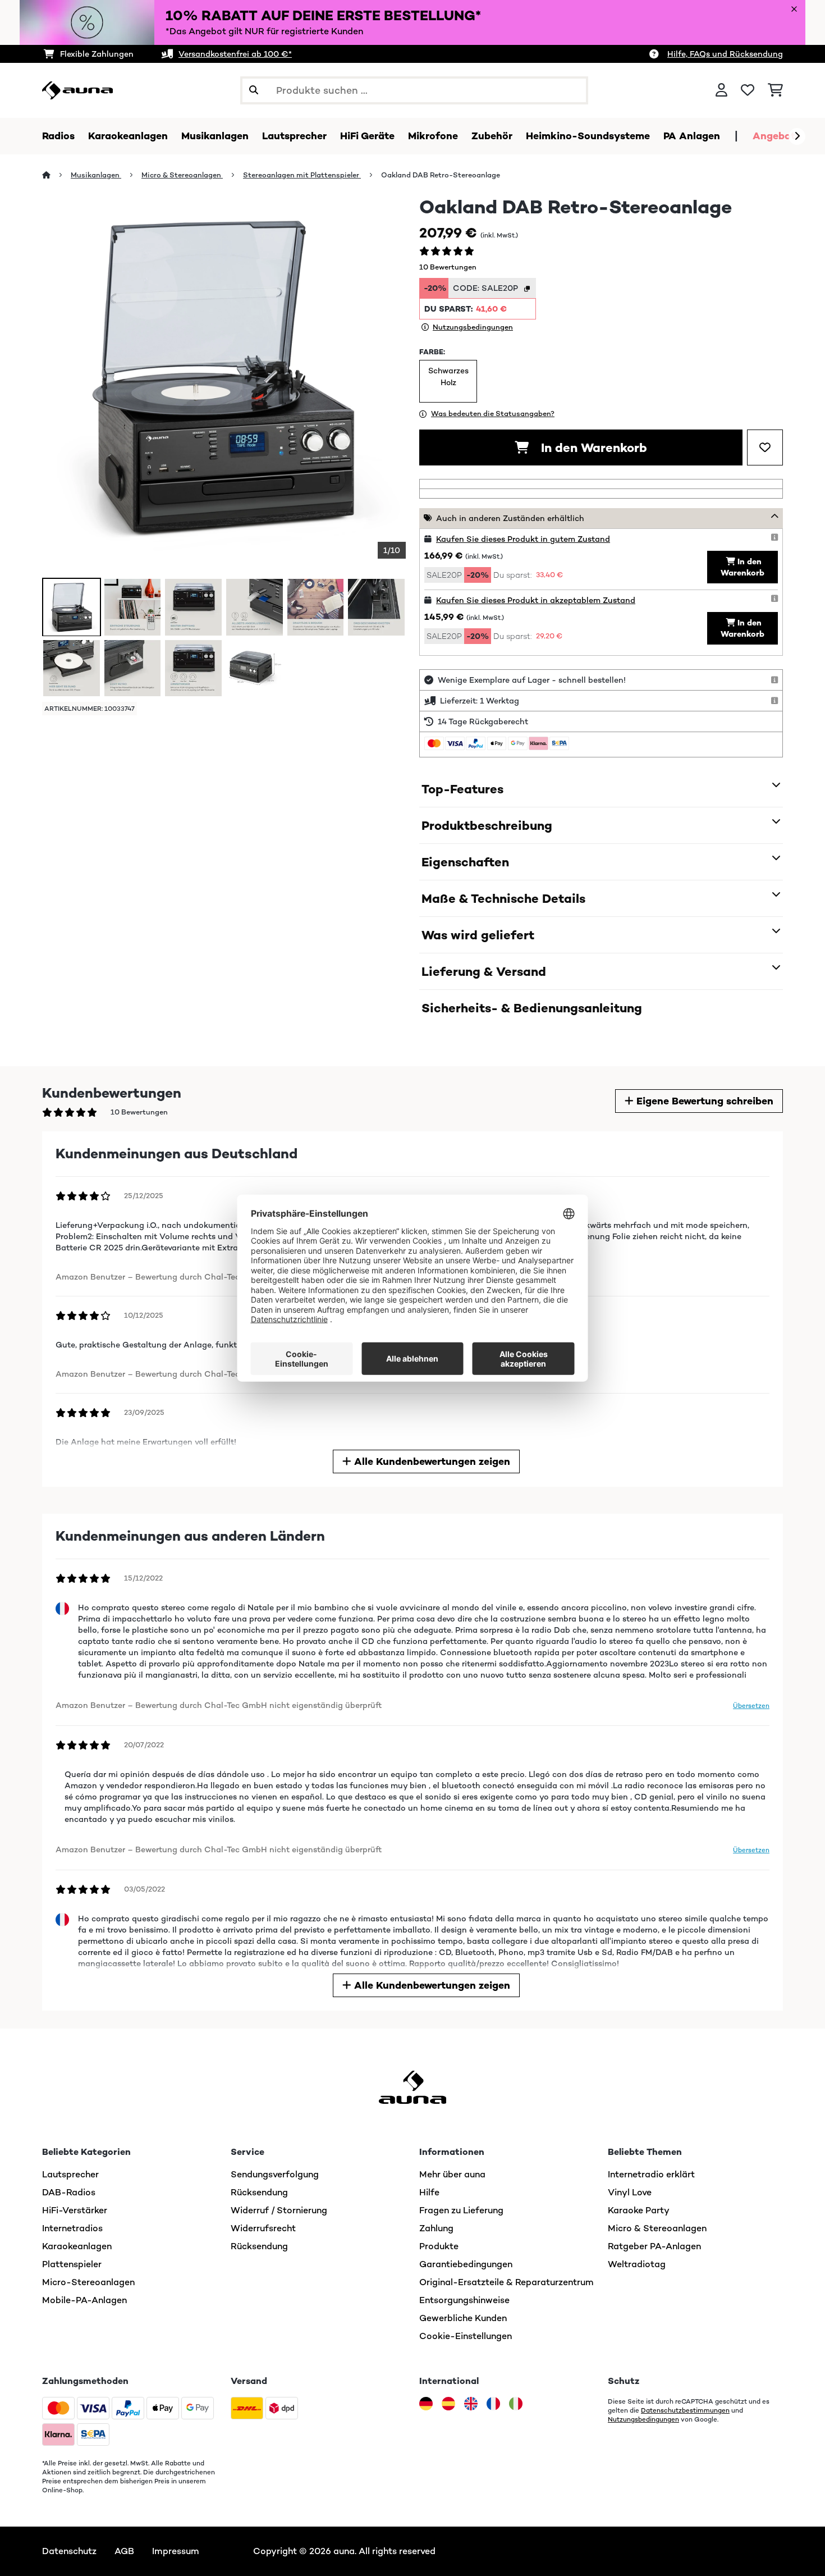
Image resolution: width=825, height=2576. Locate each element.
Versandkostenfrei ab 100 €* (235, 54)
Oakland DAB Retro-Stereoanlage (441, 175)
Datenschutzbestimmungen (685, 2410)
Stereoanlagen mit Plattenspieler (302, 175)
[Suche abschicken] (254, 90)
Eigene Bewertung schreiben (703, 1101)
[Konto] (721, 90)
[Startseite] (56, 175)
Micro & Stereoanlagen (182, 175)
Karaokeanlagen (77, 2246)
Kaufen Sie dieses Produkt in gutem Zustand (523, 539)
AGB (124, 2551)
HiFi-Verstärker (75, 2210)
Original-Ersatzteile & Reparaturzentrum (507, 2282)
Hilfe (429, 2192)
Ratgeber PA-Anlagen (654, 2246)
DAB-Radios (69, 2192)
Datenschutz (69, 2551)
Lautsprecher (70, 2174)
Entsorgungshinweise (464, 2300)
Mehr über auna (452, 2174)
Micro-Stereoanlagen (88, 2282)
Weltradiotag (637, 2264)
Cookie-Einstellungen (466, 2336)
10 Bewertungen (448, 267)
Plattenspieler (72, 2264)
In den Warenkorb (592, 447)
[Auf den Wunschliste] (765, 447)
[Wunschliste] (748, 90)
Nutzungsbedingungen (643, 2419)
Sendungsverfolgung (275, 2174)
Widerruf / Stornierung (279, 2210)
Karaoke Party (639, 2210)
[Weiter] (797, 136)
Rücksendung (259, 2192)
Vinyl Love (630, 2192)
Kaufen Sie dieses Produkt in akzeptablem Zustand (536, 600)
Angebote (777, 136)
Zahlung (436, 2228)
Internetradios (72, 2228)
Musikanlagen (96, 175)
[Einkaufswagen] (775, 90)
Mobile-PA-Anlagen (84, 2300)
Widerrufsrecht (263, 2228)
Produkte (439, 2246)
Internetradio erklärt (651, 2174)
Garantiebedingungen (466, 2264)
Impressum (176, 2551)
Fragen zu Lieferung (461, 2210)
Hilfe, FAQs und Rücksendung (725, 54)
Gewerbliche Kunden (463, 2318)
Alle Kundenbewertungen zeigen (431, 1461)
